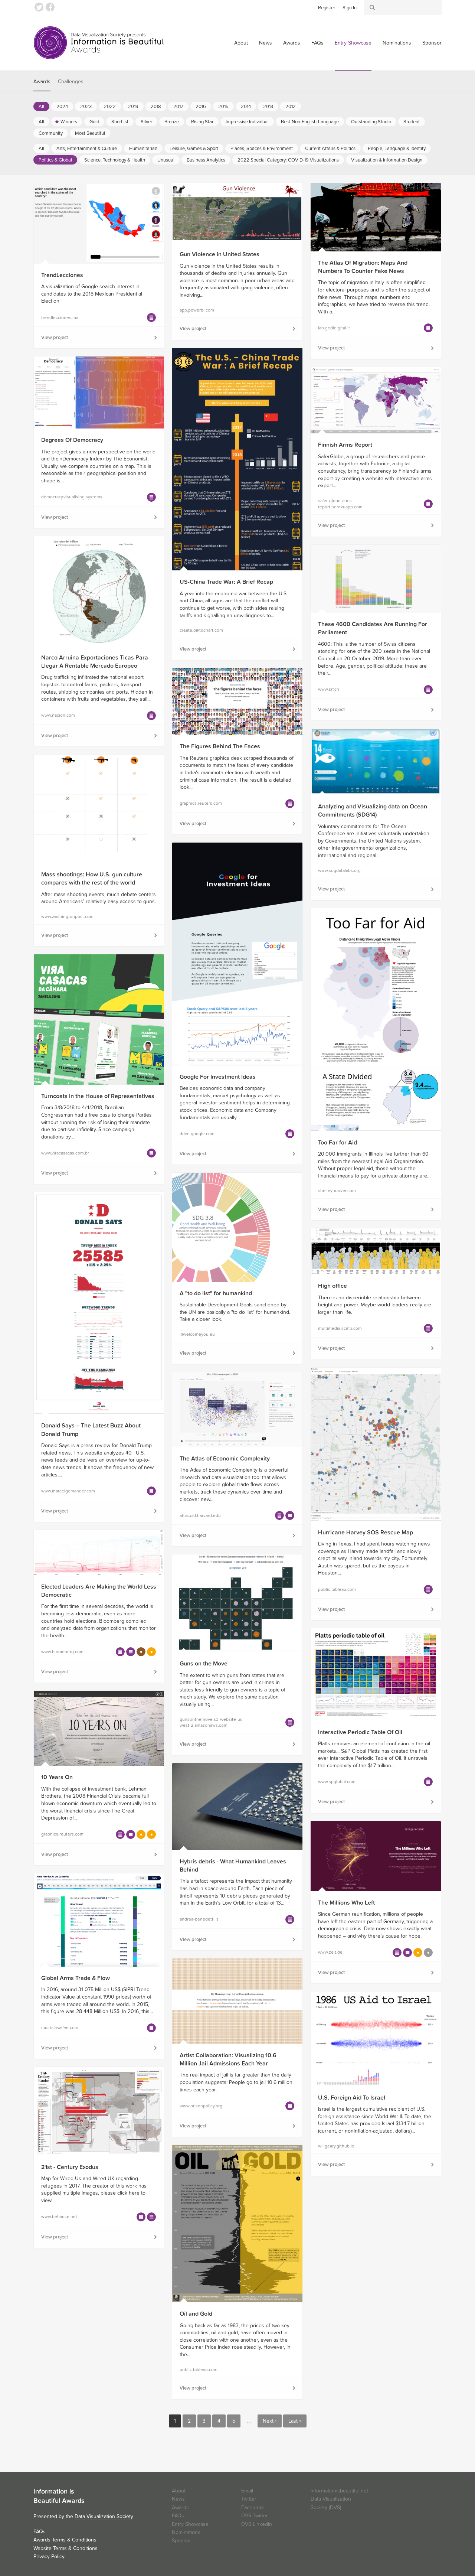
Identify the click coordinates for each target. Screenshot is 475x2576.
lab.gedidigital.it (334, 328)
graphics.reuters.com (201, 803)
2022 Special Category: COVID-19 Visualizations (288, 160)
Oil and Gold (196, 2314)
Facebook (50, 7)
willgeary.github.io (336, 2146)
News (266, 43)
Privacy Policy (49, 2557)
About (241, 43)
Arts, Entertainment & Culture (87, 149)
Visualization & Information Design (387, 160)
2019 (133, 107)
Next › (270, 2421)
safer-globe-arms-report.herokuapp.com (340, 504)
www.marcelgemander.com (68, 1491)
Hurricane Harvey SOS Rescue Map (366, 1533)
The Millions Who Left (346, 1903)
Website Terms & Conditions (65, 2548)
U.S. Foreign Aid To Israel (352, 2098)
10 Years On (57, 1777)
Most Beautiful (90, 133)
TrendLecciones (62, 275)
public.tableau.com (337, 1589)
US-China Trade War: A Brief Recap (226, 582)
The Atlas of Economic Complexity (225, 1459)
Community (51, 133)
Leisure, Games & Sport (194, 149)
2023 (86, 107)
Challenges (71, 82)
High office (332, 1286)
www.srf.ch (329, 689)
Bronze (172, 122)
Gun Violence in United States (220, 254)
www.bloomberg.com (62, 1652)
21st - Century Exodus (70, 2167)
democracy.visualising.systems (72, 497)
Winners (69, 122)
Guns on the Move (204, 1664)
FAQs (317, 43)
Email (247, 2491)
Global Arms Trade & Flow (76, 1978)
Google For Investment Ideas (218, 1077)
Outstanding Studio (371, 122)
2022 (110, 107)
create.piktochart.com (201, 630)
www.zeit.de (330, 1952)
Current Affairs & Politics (330, 149)
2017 (178, 107)
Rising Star (202, 122)
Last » (295, 2421)
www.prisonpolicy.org (201, 2106)
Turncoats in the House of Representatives (98, 1096)
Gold (94, 122)
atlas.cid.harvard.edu (200, 1515)
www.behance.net (59, 2217)
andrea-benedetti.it (199, 1919)
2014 (246, 107)
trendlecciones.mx (60, 317)
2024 (62, 107)
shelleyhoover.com (337, 1191)
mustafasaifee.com (60, 2028)
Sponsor (432, 43)
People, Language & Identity (397, 149)
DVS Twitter (255, 2516)
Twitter (39, 7)
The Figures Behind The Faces (220, 746)
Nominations (397, 43)
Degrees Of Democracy (72, 440)
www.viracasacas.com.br (65, 1153)
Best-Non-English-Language (310, 122)
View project (55, 338)
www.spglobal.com (337, 1782)
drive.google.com (197, 1134)
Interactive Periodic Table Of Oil (360, 1732)
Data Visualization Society (104, 2516)
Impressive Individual (247, 122)
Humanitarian (143, 149)
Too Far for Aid (338, 1143)
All (41, 107)
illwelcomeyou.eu (197, 1334)
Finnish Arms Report (345, 445)
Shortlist (120, 122)
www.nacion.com (58, 715)
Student (412, 122)
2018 (156, 107)
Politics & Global (55, 160)
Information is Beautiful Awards (99, 43)
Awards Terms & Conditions (65, 2540)
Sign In (350, 8)
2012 (291, 107)
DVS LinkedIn (257, 2524)
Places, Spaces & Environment (262, 149)
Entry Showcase (353, 43)
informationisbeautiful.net (339, 2491)
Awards (292, 43)
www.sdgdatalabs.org (339, 870)
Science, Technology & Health (115, 160)
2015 (223, 107)
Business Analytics (206, 160)
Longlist (151, 317)
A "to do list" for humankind (216, 1293)
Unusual (166, 160)
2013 (268, 107)
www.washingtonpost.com (67, 916)
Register (327, 8)
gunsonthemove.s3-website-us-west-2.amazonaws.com (212, 1722)
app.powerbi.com (197, 310)
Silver (146, 122)
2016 (201, 107)
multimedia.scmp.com (340, 1328)
